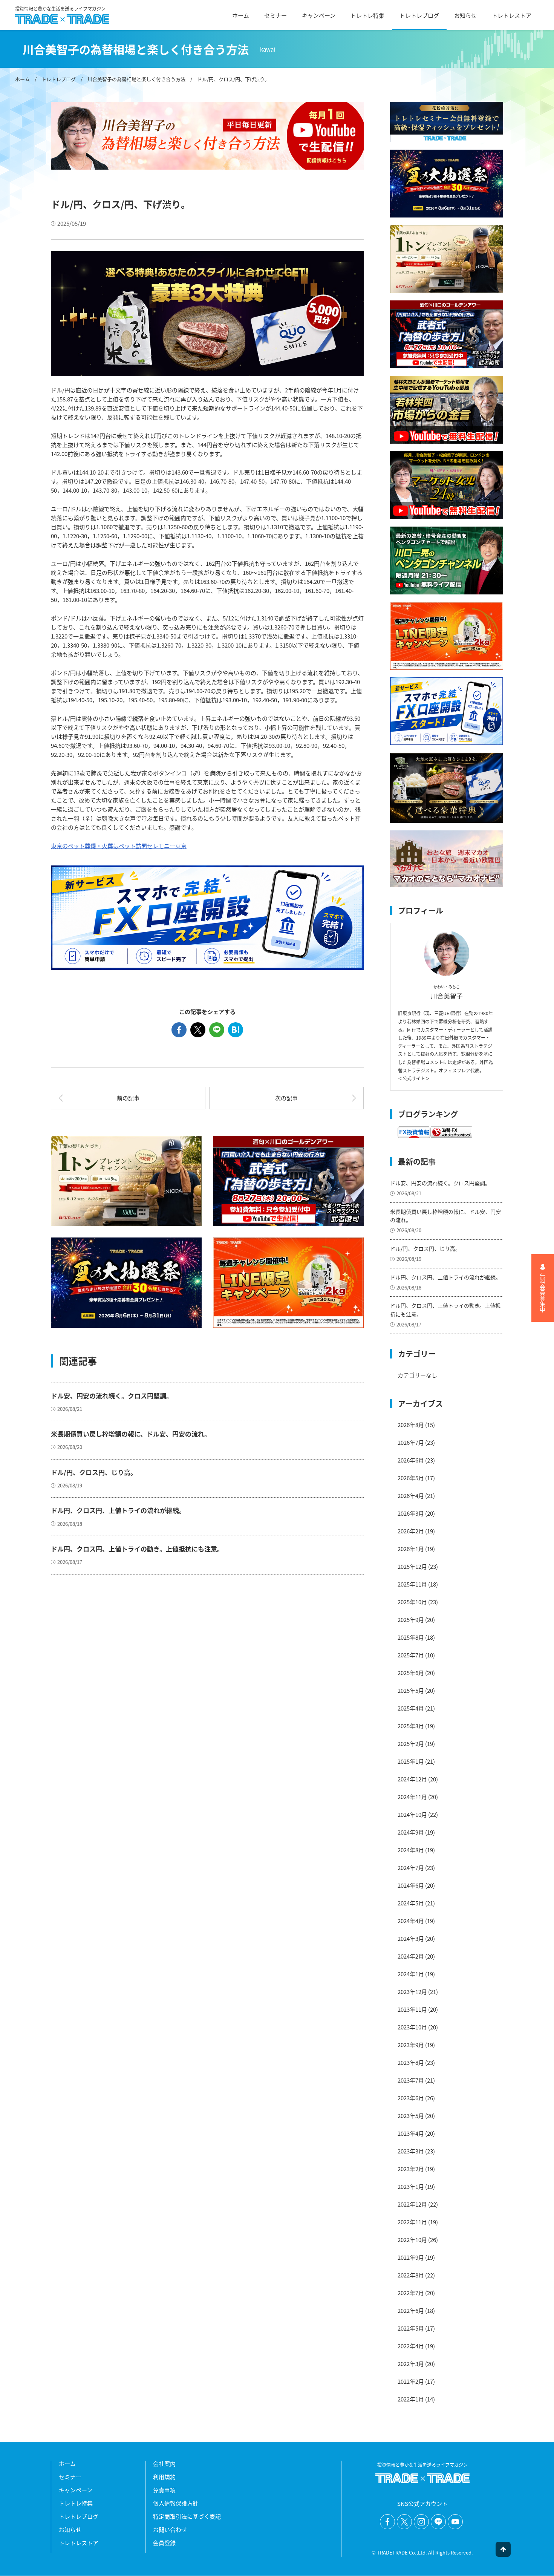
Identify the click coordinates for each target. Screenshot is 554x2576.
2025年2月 (411, 1744)
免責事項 (164, 2490)
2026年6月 (411, 1460)
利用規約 (164, 2477)
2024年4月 (411, 1921)
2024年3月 (411, 1938)
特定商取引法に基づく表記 (187, 2516)
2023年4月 (411, 2133)
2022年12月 (412, 2204)
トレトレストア (512, 15)
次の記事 (286, 1098)
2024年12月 (412, 1779)
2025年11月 (412, 1584)
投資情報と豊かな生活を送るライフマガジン (60, 9)
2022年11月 (412, 2222)
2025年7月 (411, 1655)
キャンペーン (319, 15)
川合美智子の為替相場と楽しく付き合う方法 (136, 79)
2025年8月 (411, 1637)
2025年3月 (411, 1726)
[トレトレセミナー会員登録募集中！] (447, 122)
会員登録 (164, 2543)
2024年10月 (412, 1814)
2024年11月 (412, 1797)
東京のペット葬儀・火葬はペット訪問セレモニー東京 (119, 846)
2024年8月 (411, 1850)
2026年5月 (411, 1478)
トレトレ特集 (367, 15)
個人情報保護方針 (176, 2503)
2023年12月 (412, 1992)
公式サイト (414, 1078)
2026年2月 (411, 1531)
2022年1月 (411, 2399)
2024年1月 (411, 1974)
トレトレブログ (419, 15)
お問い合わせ (170, 2529)
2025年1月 (411, 1761)
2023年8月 (411, 2062)
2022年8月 (411, 2275)
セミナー (275, 15)
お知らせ (465, 15)
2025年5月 (411, 1690)
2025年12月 (412, 1566)
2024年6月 (411, 1885)
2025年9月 (411, 1620)
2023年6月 (411, 2098)
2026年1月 (411, 1549)
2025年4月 (411, 1708)
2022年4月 (411, 2346)
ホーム (241, 15)
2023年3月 (411, 2151)
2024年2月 (411, 1956)
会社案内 (164, 2463)
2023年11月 (412, 2009)
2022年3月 (411, 2364)
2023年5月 (411, 2116)
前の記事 (128, 1098)
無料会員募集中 (543, 1293)
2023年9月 (411, 2045)
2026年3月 (411, 1513)
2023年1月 (411, 2186)
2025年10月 (412, 1602)
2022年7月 (411, 2293)
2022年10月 (412, 2240)
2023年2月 (411, 2169)
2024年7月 (411, 1868)
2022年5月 (411, 2328)
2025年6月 (411, 1673)
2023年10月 (412, 2027)
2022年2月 (411, 2381)
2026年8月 (411, 1425)
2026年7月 (411, 1442)
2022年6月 (411, 2310)
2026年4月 (411, 1496)
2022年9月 (411, 2257)
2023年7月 (411, 2080)
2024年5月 (411, 1903)
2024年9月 (411, 1832)
